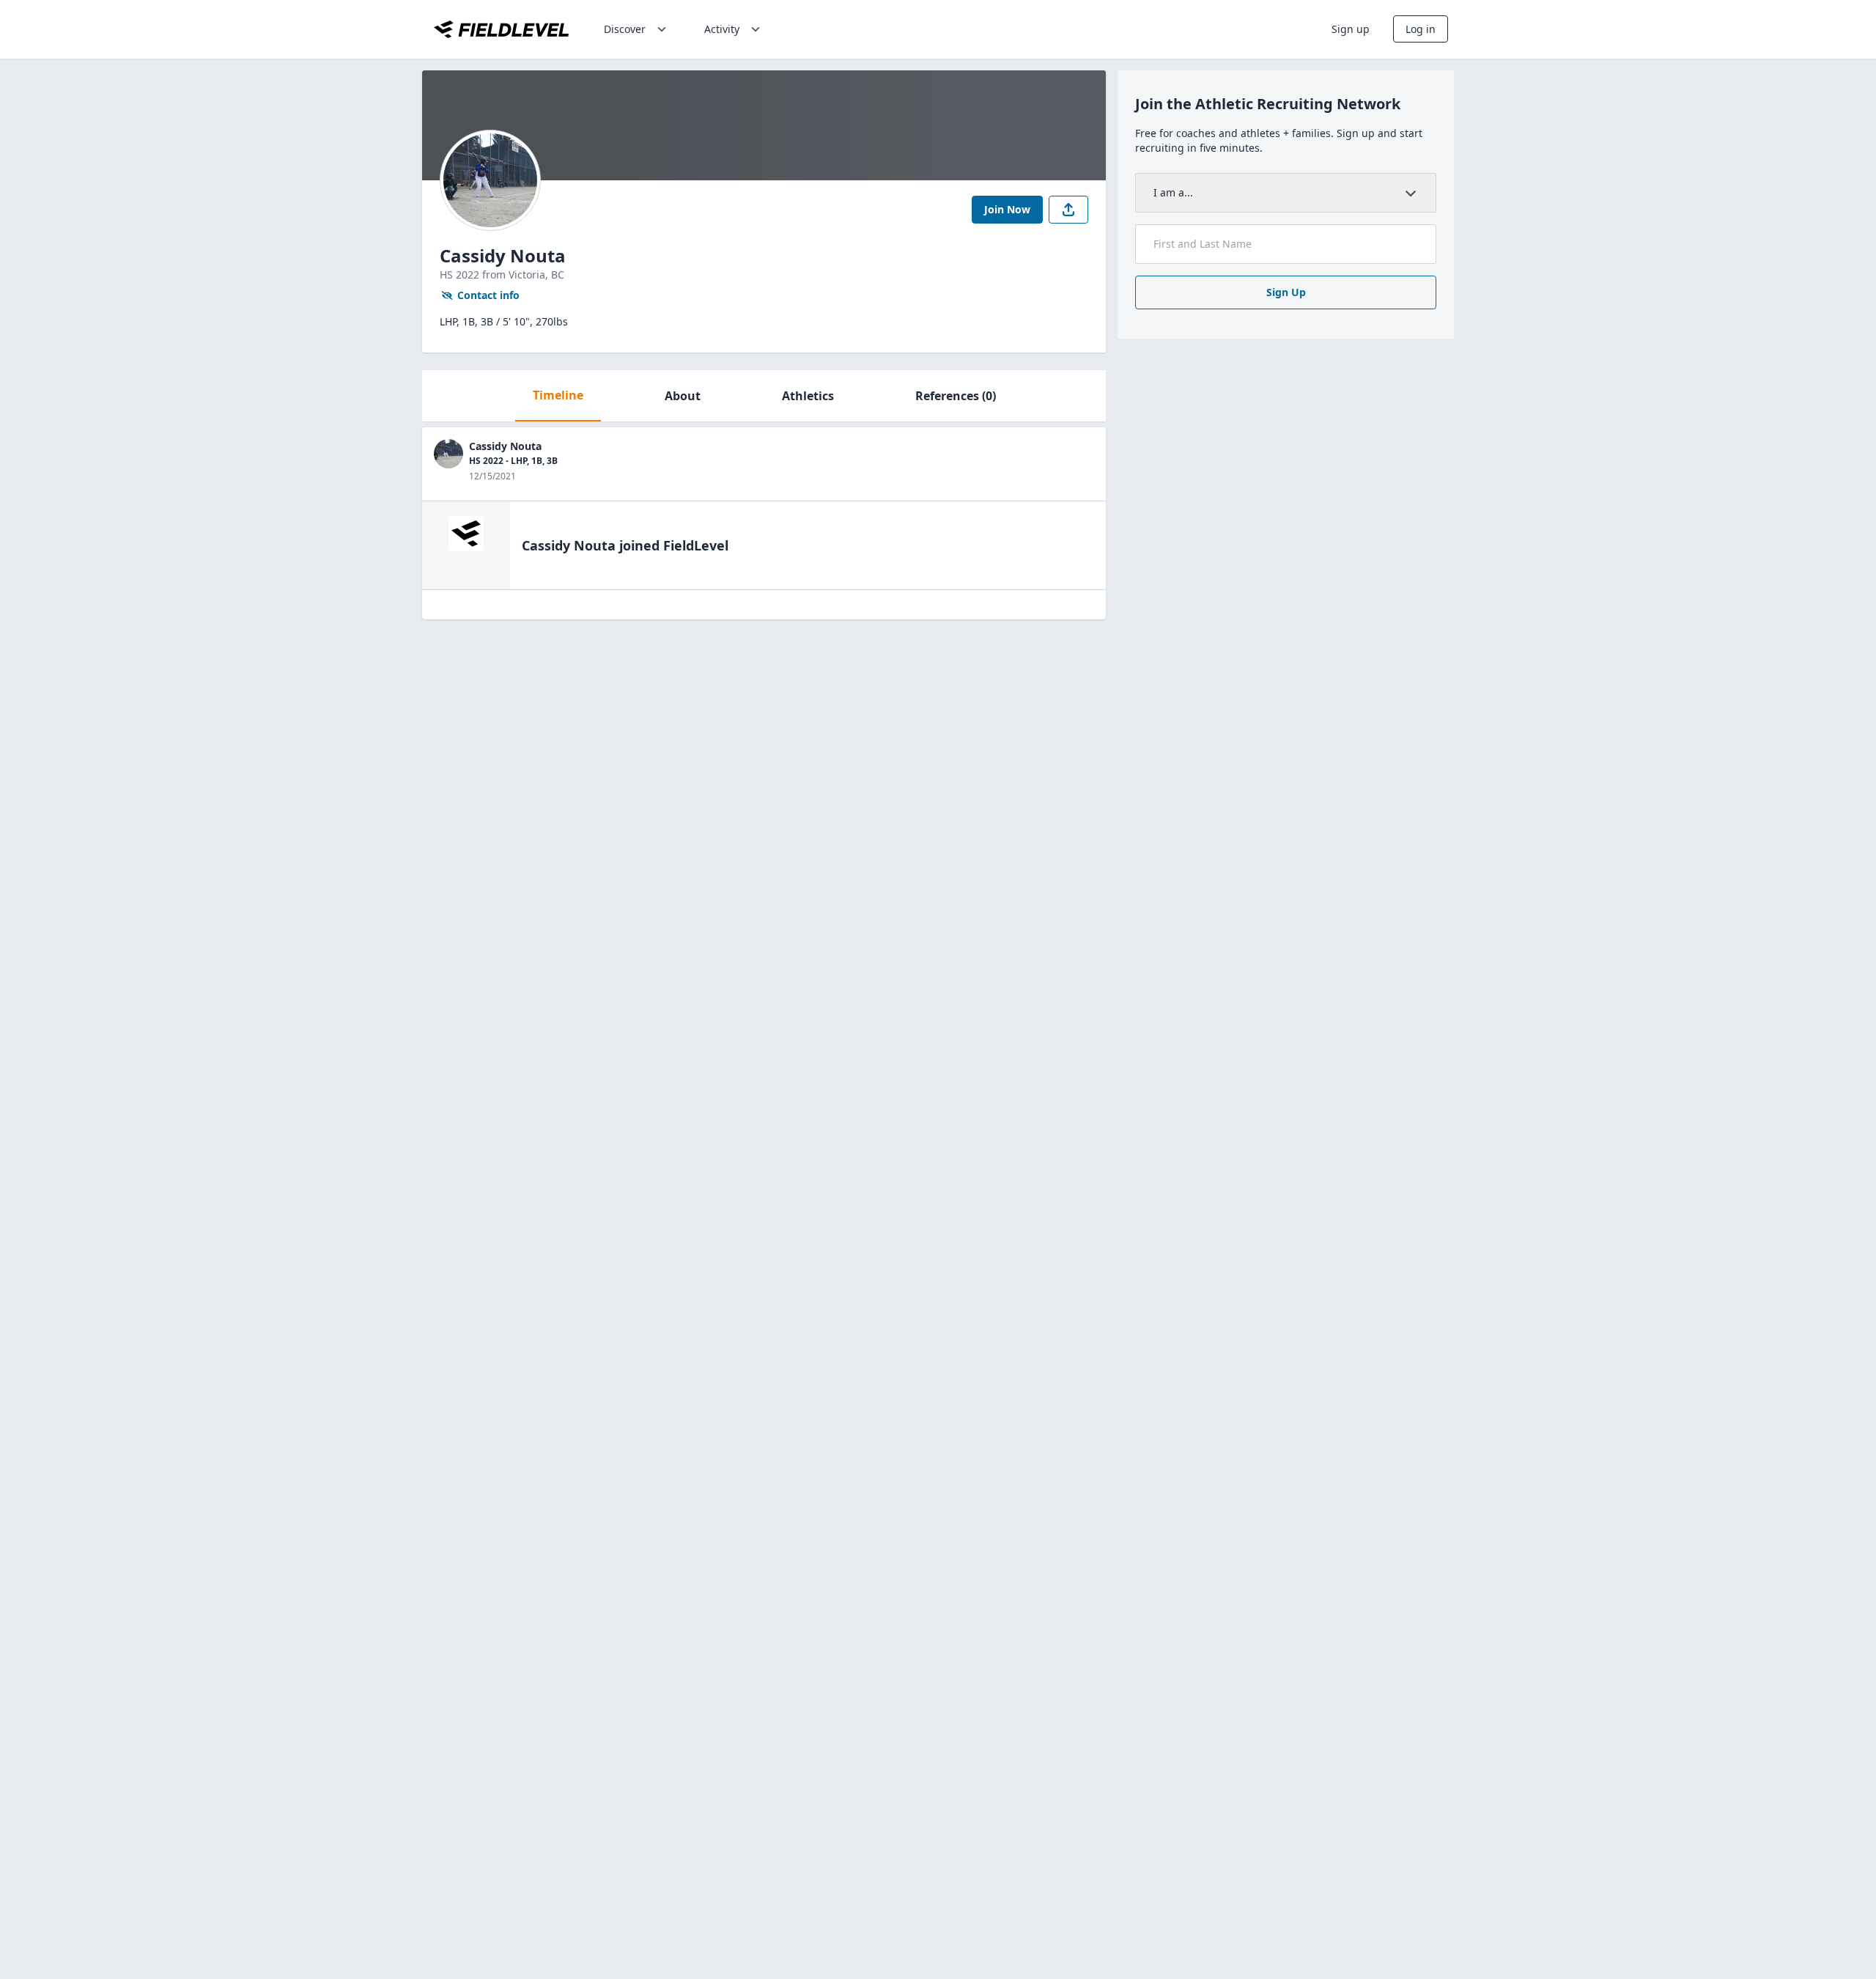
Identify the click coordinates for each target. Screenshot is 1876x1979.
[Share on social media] (1068, 210)
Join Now (1007, 209)
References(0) (956, 396)
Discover (625, 29)
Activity (722, 29)
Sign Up (1286, 292)
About (683, 396)
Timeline (558, 395)
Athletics (808, 396)
